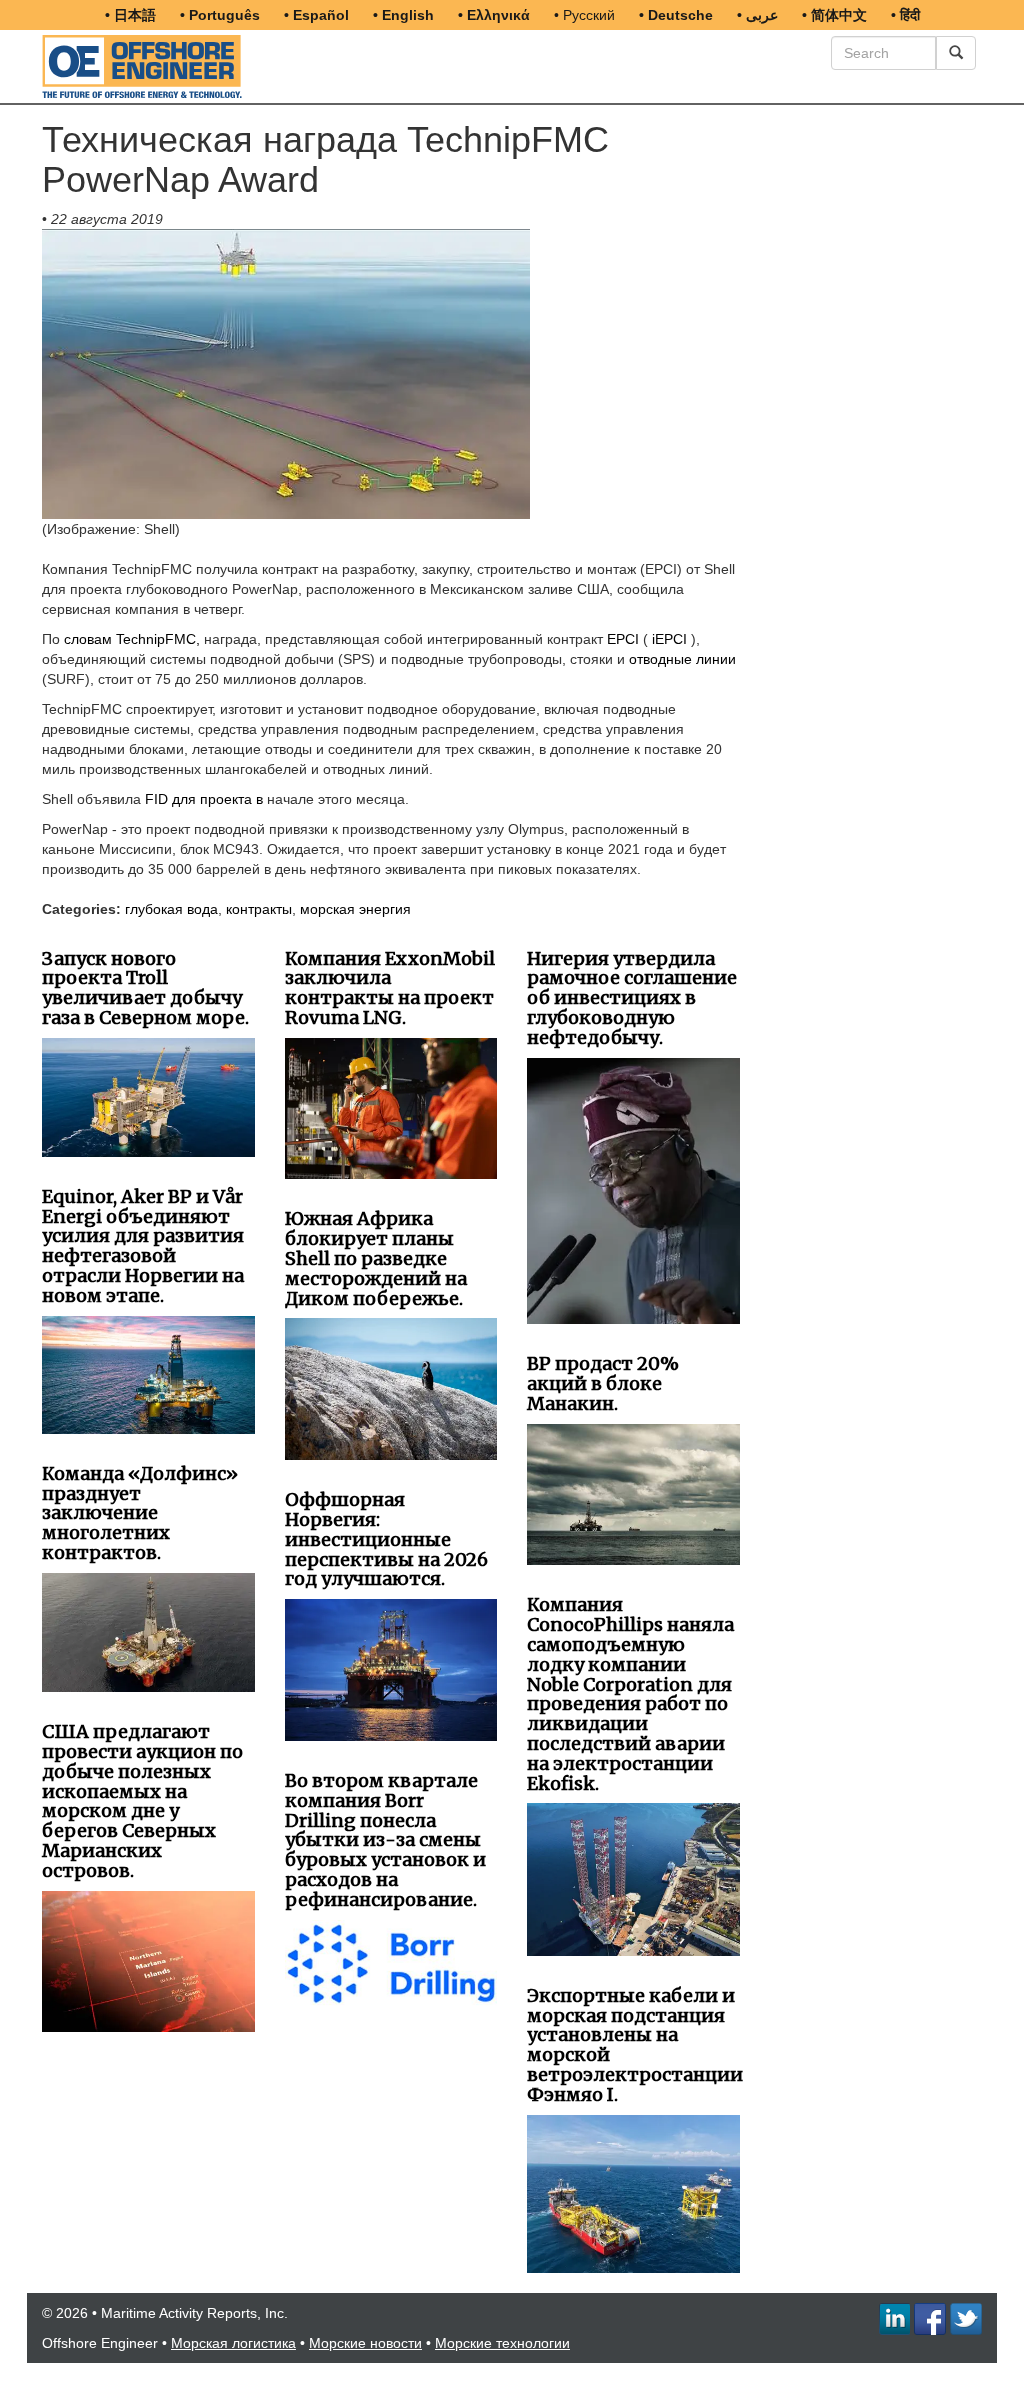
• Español (316, 15)
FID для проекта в (204, 799)
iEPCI (669, 639)
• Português (220, 15)
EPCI (623, 639)
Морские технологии (502, 2343)
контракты (259, 909)
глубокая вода (171, 909)
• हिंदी (905, 15)
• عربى (757, 15)
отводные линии (682, 659)
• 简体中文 (834, 15)
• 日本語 (130, 15)
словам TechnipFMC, (132, 639)
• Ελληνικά (494, 15)
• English (403, 15)
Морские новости (365, 2343)
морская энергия (355, 909)
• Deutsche (676, 15)
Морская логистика (233, 2343)
